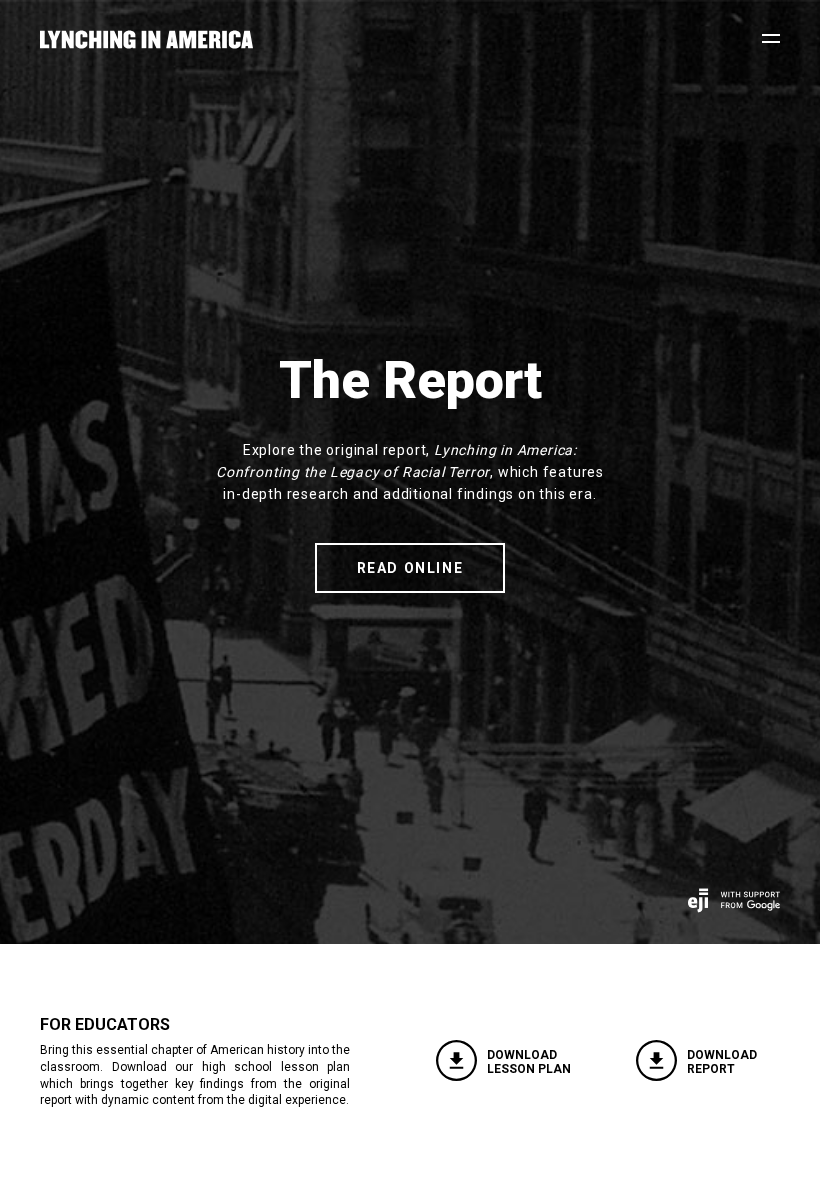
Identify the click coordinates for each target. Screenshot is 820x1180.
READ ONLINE (410, 568)
